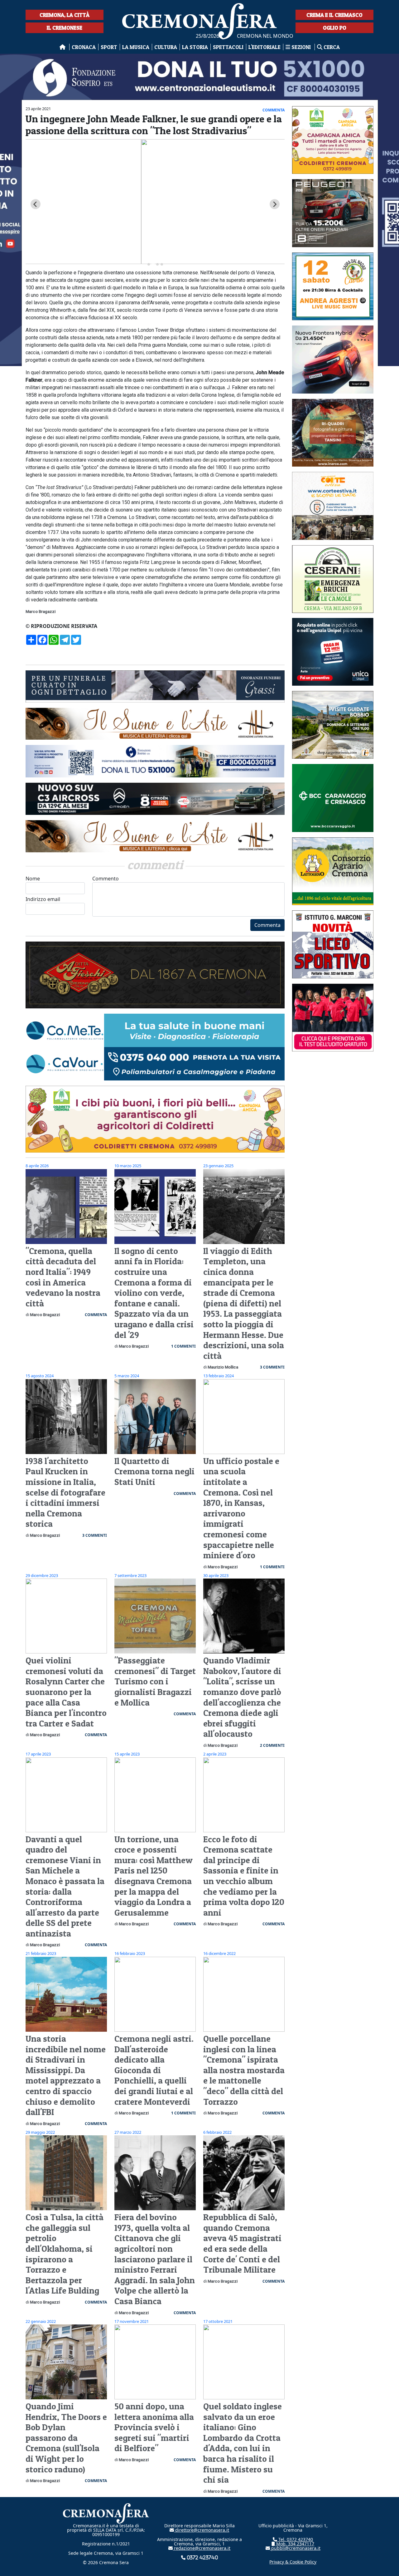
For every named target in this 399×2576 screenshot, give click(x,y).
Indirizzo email (43, 899)
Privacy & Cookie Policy (293, 2562)
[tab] (149, 264)
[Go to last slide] (36, 204)
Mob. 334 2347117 (295, 2544)
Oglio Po (335, 28)
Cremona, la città (65, 15)
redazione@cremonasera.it (202, 2548)
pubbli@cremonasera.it (295, 2548)
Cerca (331, 47)
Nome (33, 879)
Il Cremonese (65, 28)
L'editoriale (264, 47)
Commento (106, 879)
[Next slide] (275, 204)
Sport (109, 47)
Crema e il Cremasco (334, 15)
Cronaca (84, 47)
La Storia (195, 47)
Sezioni (301, 47)
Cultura (166, 47)
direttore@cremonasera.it (202, 2530)
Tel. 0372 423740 (295, 2539)
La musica (136, 47)
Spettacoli (228, 47)
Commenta (267, 925)
